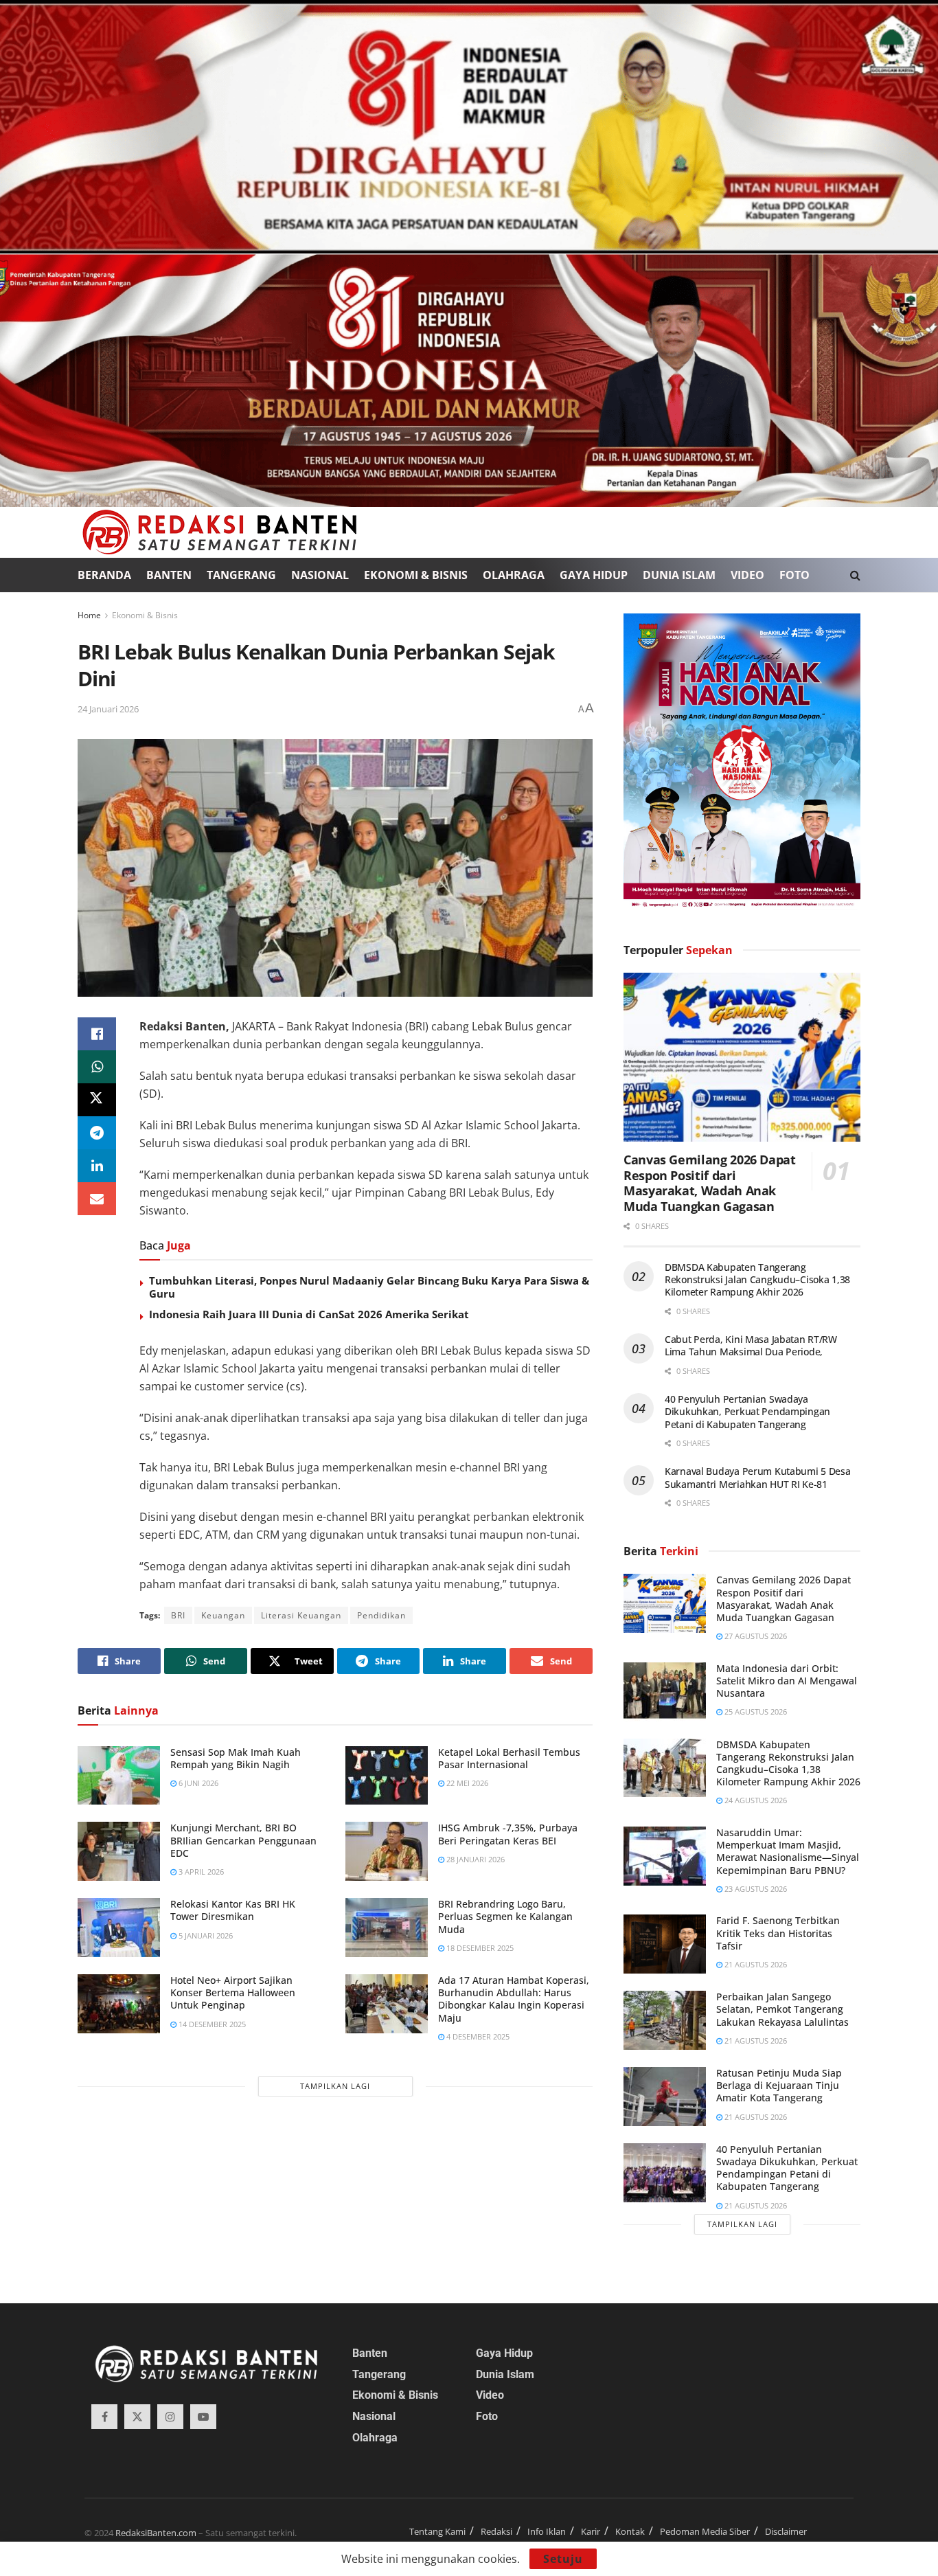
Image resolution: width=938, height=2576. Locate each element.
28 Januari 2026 (474, 1859)
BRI (178, 1615)
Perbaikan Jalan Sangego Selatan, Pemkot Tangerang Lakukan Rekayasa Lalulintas (782, 2009)
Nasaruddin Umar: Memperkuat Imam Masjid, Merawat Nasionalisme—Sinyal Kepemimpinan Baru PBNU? (788, 1851)
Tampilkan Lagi (335, 2086)
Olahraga (514, 575)
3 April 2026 (200, 1872)
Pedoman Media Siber (705, 2531)
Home (89, 615)
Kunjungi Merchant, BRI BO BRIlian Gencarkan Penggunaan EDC (243, 1840)
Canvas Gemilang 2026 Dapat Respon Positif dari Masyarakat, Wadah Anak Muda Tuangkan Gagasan (710, 1183)
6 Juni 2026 (197, 1783)
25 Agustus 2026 (755, 1711)
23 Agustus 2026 (755, 1889)
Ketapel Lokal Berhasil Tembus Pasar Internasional (509, 1758)
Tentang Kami (437, 2531)
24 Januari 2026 (108, 709)
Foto (794, 575)
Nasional (320, 575)
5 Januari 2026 (205, 1935)
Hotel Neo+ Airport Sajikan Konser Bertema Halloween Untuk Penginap (233, 1992)
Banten (169, 575)
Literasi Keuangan (301, 1615)
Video (747, 575)
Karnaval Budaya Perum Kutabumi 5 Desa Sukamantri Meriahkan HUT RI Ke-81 (758, 1477)
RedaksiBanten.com (156, 2533)
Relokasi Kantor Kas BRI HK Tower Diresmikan (233, 1910)
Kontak (630, 2531)
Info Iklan (547, 2531)
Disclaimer (786, 2531)
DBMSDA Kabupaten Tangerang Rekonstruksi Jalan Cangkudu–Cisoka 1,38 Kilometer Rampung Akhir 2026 (757, 1279)
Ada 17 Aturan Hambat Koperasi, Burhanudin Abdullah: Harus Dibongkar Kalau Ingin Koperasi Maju (514, 1999)
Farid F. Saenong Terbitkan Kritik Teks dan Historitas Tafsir (778, 1933)
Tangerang (241, 575)
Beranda (104, 575)
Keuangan (223, 1615)
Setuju (563, 2559)
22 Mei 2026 (466, 1783)
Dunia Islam (679, 575)
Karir (591, 2531)
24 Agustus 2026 (755, 1800)
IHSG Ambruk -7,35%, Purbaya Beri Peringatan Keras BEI (508, 1834)
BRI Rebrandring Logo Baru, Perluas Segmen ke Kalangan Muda (505, 1916)
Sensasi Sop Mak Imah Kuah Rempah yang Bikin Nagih (236, 1758)
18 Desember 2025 (479, 1948)
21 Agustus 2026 (755, 1964)
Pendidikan (381, 1615)
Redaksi (496, 2531)
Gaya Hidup (594, 575)
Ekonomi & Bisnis (416, 575)
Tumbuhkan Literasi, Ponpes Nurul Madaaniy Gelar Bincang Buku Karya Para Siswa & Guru (369, 1287)
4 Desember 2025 (477, 2036)
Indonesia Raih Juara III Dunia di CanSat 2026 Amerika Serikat (309, 1314)
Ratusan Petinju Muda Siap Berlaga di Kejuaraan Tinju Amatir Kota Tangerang (779, 2085)
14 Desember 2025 (211, 2024)
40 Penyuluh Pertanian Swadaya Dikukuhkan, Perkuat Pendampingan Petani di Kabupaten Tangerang (747, 1411)
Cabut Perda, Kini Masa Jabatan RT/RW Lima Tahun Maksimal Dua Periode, (751, 1345)
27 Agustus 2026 (755, 1636)
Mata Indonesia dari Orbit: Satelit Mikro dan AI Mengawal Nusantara (787, 1681)
